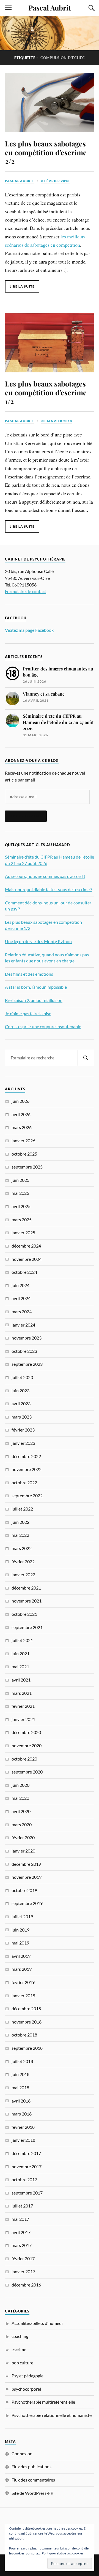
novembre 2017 (27, 2166)
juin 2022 (20, 1522)
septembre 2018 (27, 2048)
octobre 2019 (24, 1890)
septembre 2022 (27, 1495)
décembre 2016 (26, 2285)
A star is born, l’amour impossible (36, 987)
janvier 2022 (23, 1574)
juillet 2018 (22, 2061)
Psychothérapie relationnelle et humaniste (52, 2415)
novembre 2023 (27, 1338)
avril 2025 (21, 1206)
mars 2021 (22, 1693)
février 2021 (23, 1706)
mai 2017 (20, 2219)
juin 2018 (20, 2074)
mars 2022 (22, 1548)
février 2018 (23, 2127)
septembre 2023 (27, 1364)
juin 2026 (20, 1101)
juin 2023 (20, 1390)
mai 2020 (20, 1798)
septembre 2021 (27, 1627)
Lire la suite (22, 286)
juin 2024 (20, 1285)
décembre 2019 (26, 1864)
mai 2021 (20, 1666)
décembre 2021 (26, 1588)
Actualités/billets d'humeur (37, 2323)
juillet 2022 (22, 1509)
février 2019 (23, 1982)
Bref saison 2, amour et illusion (34, 1000)
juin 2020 (20, 1785)
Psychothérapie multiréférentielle (43, 2402)
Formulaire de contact (26, 591)
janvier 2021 (23, 1719)
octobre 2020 (24, 1759)
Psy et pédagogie (28, 2376)
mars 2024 (22, 1311)
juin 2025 (20, 1180)
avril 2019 (21, 1956)
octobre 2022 (24, 1482)
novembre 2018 (27, 2022)
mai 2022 (20, 1535)
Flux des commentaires (33, 2480)
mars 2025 (22, 1219)
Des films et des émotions (29, 974)
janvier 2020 (23, 1851)
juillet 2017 (22, 2206)
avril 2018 (21, 2101)
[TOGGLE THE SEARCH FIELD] (91, 8)
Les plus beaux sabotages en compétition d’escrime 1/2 (46, 392)
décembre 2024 (26, 1246)
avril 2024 (21, 1298)
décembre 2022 (26, 1456)
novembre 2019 (27, 1877)
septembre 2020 (27, 1772)
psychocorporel (26, 2389)
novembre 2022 (27, 1469)
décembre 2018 (26, 2008)
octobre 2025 (24, 1154)
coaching (20, 2336)
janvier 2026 (23, 1140)
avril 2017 (21, 2232)
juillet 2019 (22, 1916)
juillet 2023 (22, 1377)
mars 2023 (22, 1417)
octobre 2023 (24, 1351)
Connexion (22, 2453)
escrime (19, 2349)
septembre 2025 (27, 1167)
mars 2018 (22, 2114)
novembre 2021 (27, 1601)
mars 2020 (22, 1824)
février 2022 (23, 1561)
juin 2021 (20, 1653)
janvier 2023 (23, 1443)
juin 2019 (20, 1930)
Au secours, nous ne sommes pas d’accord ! (45, 876)
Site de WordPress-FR (32, 2493)
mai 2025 (20, 1193)
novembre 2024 (27, 1259)
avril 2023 (21, 1403)
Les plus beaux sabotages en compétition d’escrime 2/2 (46, 152)
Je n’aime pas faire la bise (28, 1013)
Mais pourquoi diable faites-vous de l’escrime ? (49, 889)
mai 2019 (20, 1943)
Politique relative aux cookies (63, 2553)
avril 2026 (21, 1114)
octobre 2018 (24, 2035)
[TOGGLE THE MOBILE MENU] (8, 8)
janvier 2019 (23, 1995)
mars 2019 (22, 1969)
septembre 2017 (27, 2193)
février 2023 (23, 1430)
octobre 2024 (24, 1272)
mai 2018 (20, 2087)
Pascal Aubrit (50, 7)
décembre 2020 (26, 1732)
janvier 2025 (23, 1232)
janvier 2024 (23, 1325)
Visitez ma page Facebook (29, 630)
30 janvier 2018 (57, 421)
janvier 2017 (23, 2271)
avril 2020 (21, 1811)
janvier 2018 (23, 2140)
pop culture (22, 2363)
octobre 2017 (24, 2179)
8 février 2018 (55, 181)
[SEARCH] (86, 1058)
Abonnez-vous (26, 816)
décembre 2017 (26, 2153)
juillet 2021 (22, 1640)
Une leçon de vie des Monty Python (38, 941)
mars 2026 (22, 1127)
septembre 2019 (27, 1903)
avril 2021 (21, 1680)
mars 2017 (22, 2245)
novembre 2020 (27, 1745)
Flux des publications (31, 2466)
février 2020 (23, 1837)
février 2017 (23, 2258)
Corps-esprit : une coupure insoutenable (43, 1026)
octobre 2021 (24, 1614)
